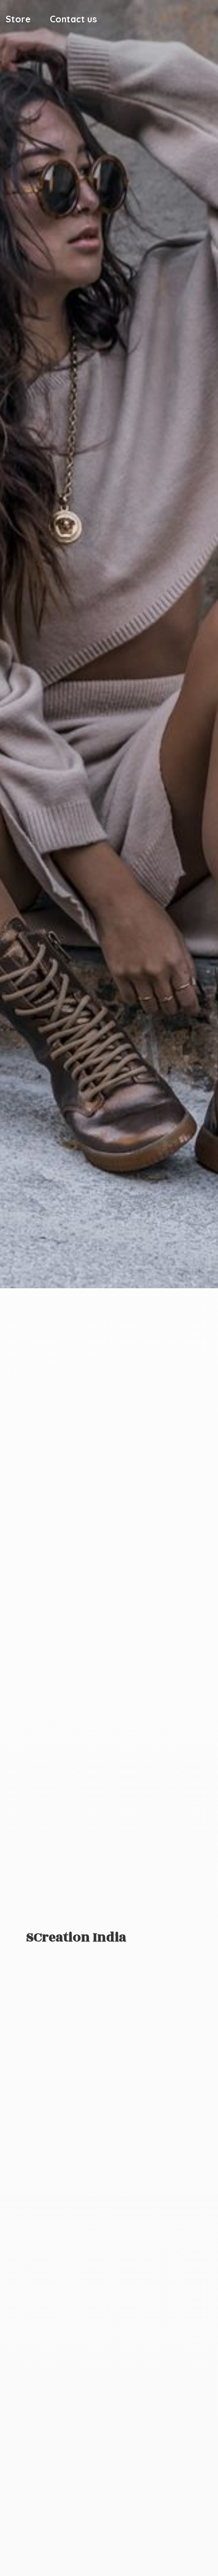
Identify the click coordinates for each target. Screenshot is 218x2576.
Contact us (73, 19)
